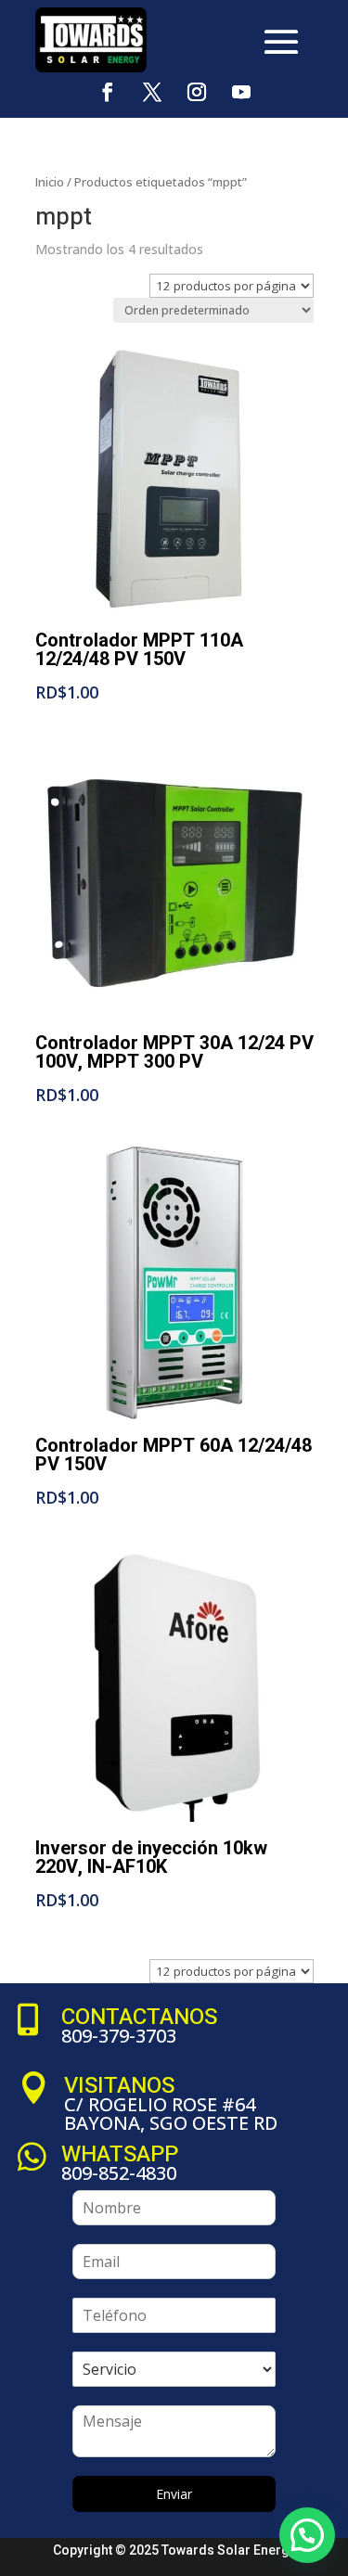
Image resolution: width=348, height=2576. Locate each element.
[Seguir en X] (152, 92)
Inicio (50, 182)
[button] (307, 2535)
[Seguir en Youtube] (241, 92)
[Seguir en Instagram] (197, 92)
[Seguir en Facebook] (108, 92)
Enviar (174, 2494)
